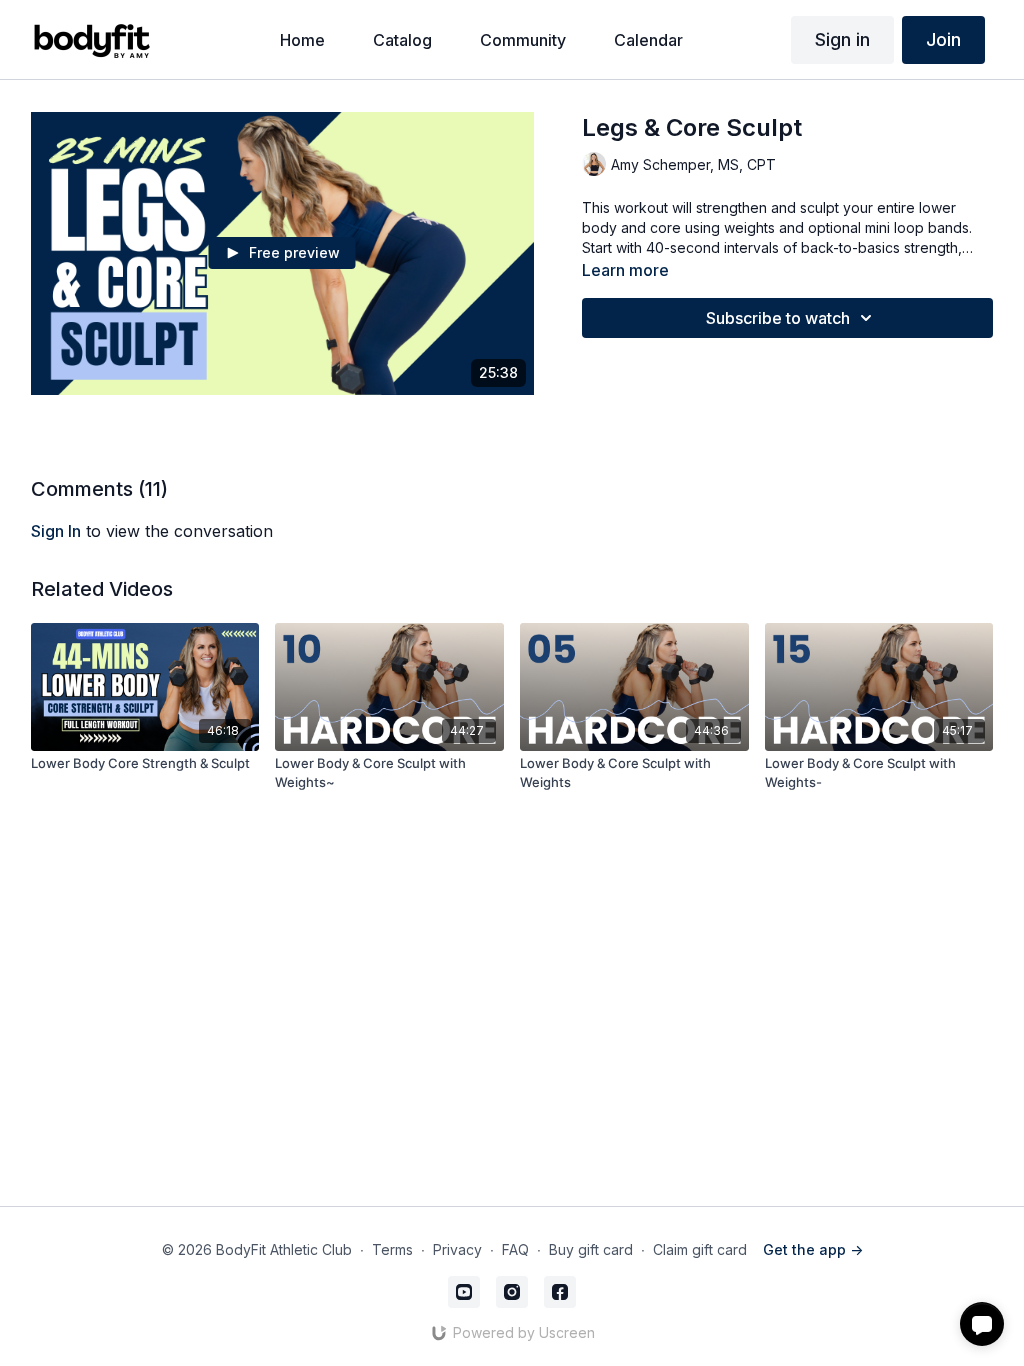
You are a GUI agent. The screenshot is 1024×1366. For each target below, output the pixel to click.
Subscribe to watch (778, 318)
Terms (392, 1249)
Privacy (457, 1249)
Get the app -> (813, 1249)
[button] (982, 1324)
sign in (56, 531)
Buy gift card (591, 1249)
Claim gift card (700, 1249)
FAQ (515, 1249)
